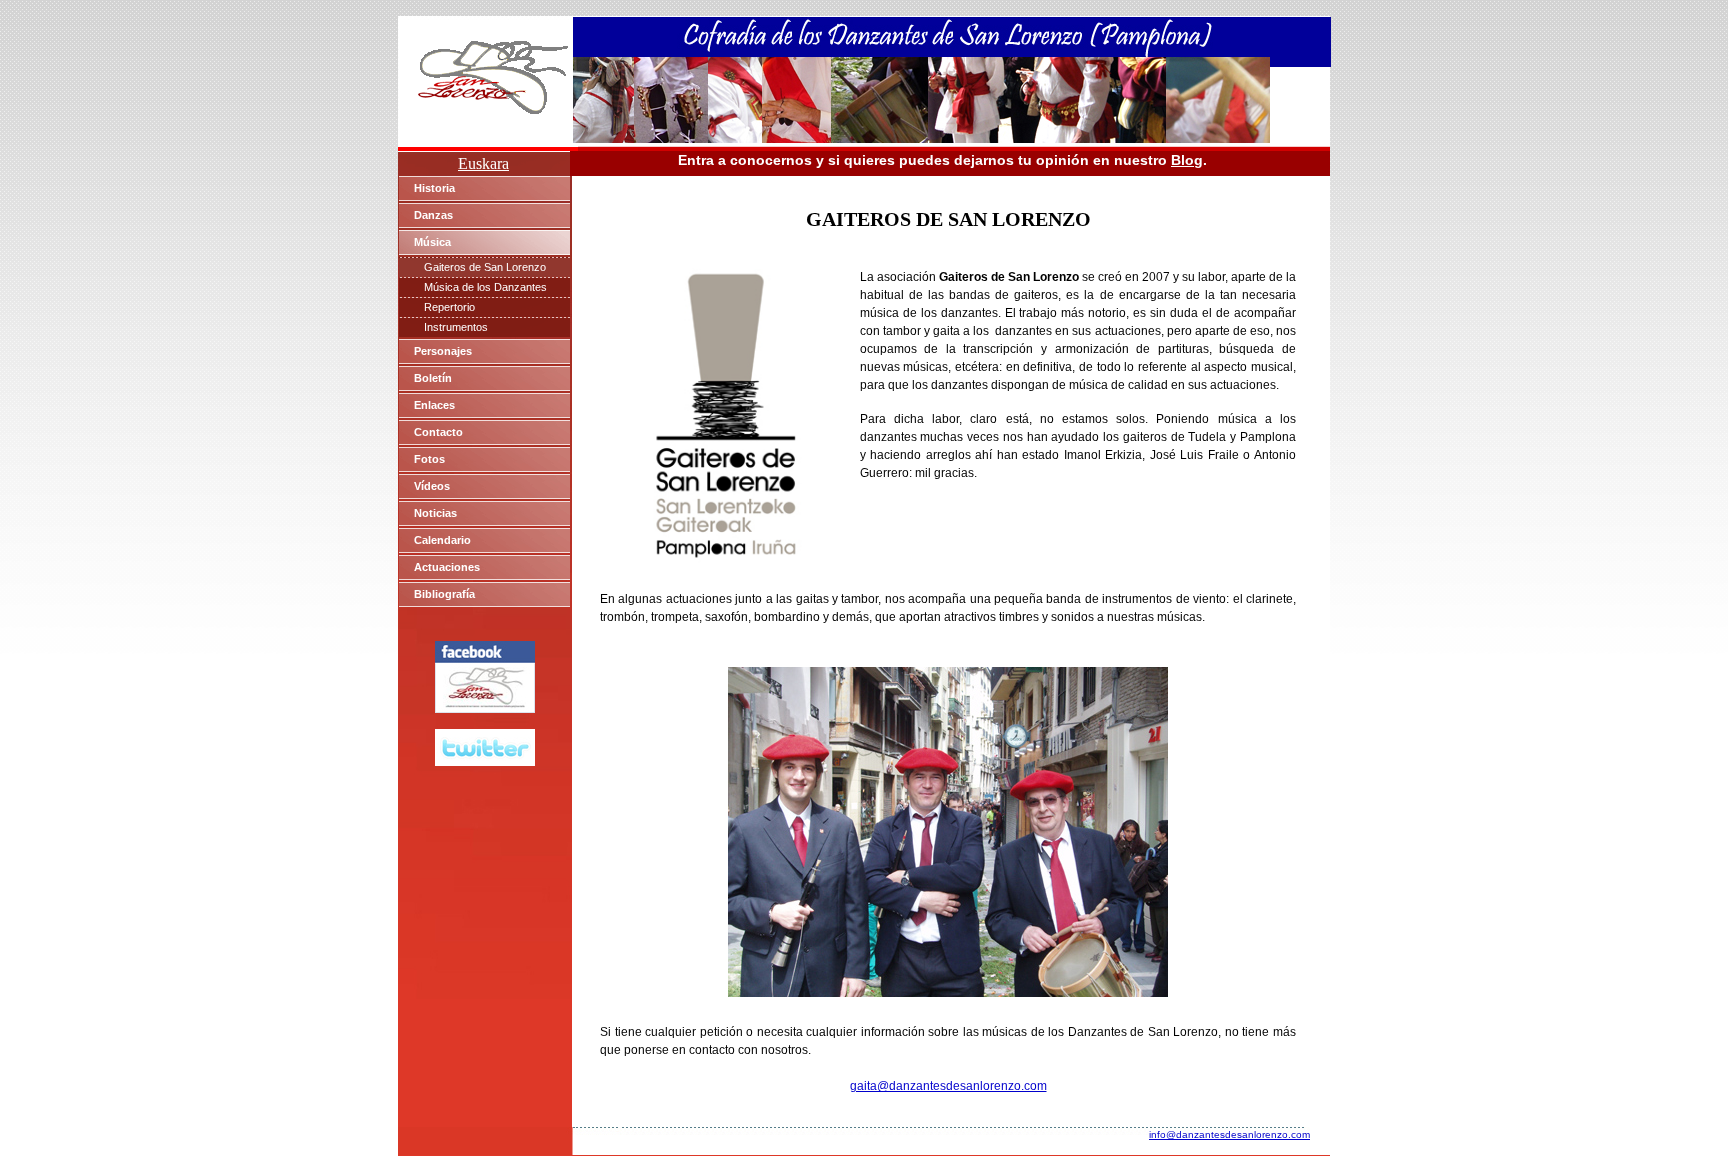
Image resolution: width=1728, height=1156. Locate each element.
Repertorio (449, 307)
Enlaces (434, 405)
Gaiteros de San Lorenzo (485, 267)
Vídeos (432, 486)
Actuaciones (447, 567)
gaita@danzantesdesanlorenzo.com (948, 1086)
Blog (1187, 160)
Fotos (429, 459)
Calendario (442, 540)
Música (432, 242)
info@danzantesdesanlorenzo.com (1229, 1134)
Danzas (433, 215)
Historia (434, 188)
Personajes (443, 351)
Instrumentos (456, 327)
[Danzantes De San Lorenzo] (485, 707)
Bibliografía (444, 594)
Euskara (483, 163)
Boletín (433, 378)
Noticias (435, 513)
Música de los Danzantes (485, 287)
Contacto (438, 432)
